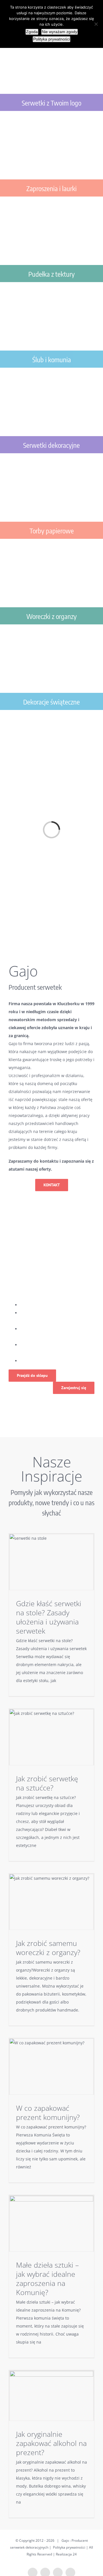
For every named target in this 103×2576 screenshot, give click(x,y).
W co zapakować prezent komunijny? (48, 2112)
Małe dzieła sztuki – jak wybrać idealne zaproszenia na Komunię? (47, 2278)
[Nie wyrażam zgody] (96, 24)
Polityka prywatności (69, 2547)
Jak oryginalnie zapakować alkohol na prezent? (51, 2443)
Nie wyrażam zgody (60, 32)
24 (75, 2554)
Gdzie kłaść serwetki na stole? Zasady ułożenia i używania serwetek (49, 1617)
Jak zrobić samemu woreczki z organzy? (48, 1948)
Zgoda (32, 32)
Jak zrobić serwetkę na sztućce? (47, 1783)
